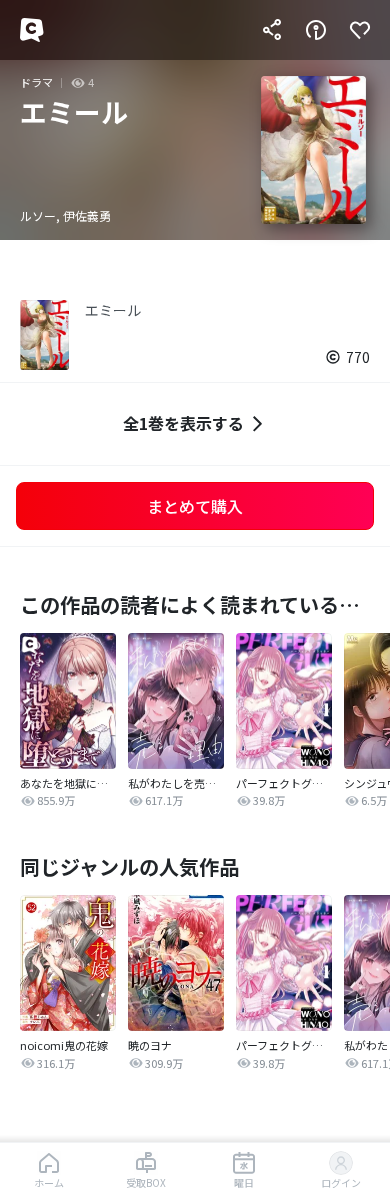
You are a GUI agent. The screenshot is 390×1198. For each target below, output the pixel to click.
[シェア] (272, 30)
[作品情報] (316, 30)
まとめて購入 (195, 506)
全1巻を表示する (183, 423)
